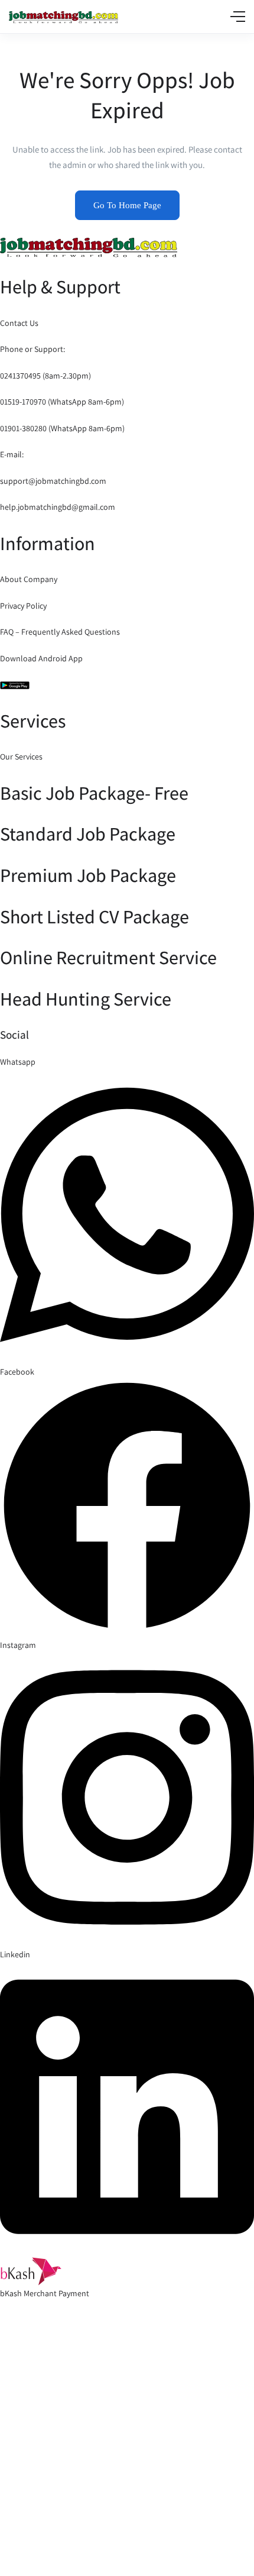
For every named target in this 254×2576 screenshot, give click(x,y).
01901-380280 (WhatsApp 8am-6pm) (62, 428)
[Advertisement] (127, 2455)
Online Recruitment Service (108, 957)
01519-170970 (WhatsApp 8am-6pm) (62, 402)
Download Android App (41, 658)
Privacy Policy (23, 606)
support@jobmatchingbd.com (53, 481)
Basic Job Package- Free (94, 793)
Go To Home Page (127, 205)
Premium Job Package (88, 875)
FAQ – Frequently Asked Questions (60, 632)
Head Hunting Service (86, 998)
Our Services (21, 757)
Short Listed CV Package (95, 916)
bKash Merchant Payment (45, 2293)
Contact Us (19, 323)
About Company (29, 579)
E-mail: (12, 454)
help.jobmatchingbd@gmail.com (58, 507)
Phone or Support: (32, 349)
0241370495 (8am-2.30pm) (45, 376)
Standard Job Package (88, 833)
